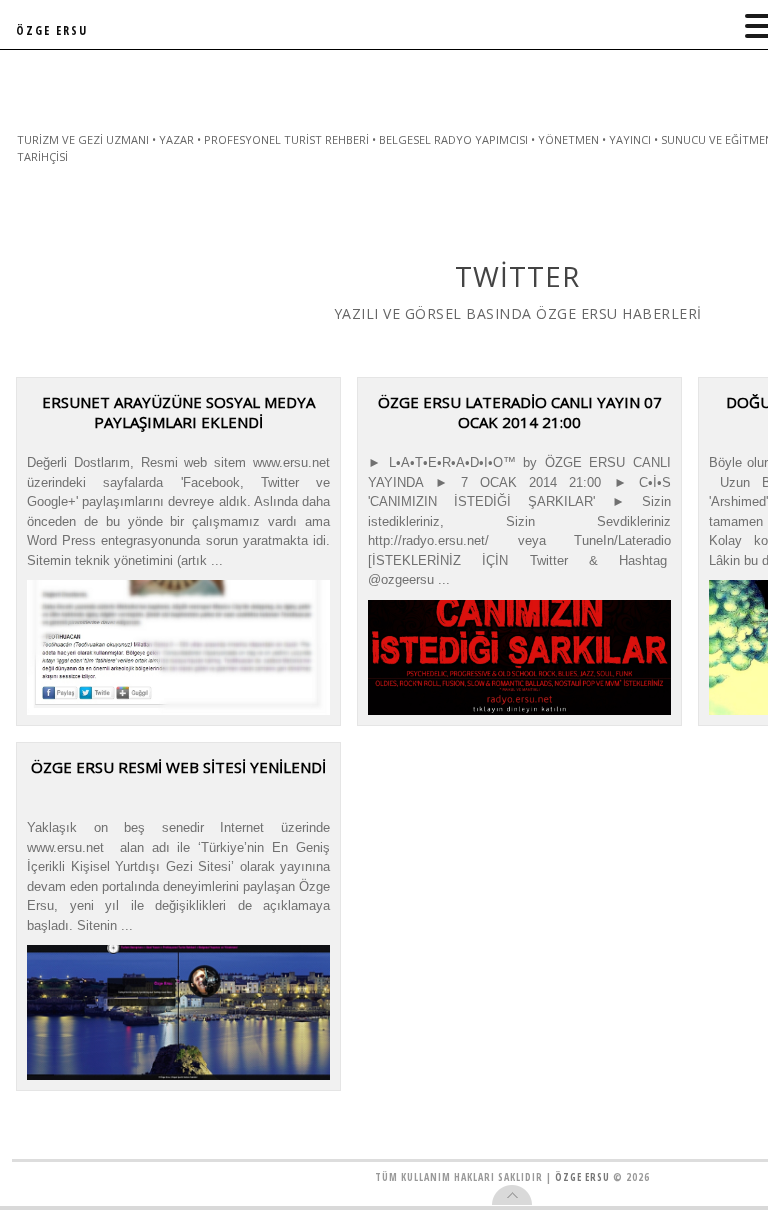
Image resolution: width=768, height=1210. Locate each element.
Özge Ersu (582, 1177)
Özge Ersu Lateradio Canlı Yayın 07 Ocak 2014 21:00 (520, 412)
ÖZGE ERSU (52, 30)
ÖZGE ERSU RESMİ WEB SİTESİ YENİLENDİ (178, 767)
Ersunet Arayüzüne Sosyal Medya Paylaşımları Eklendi (178, 412)
